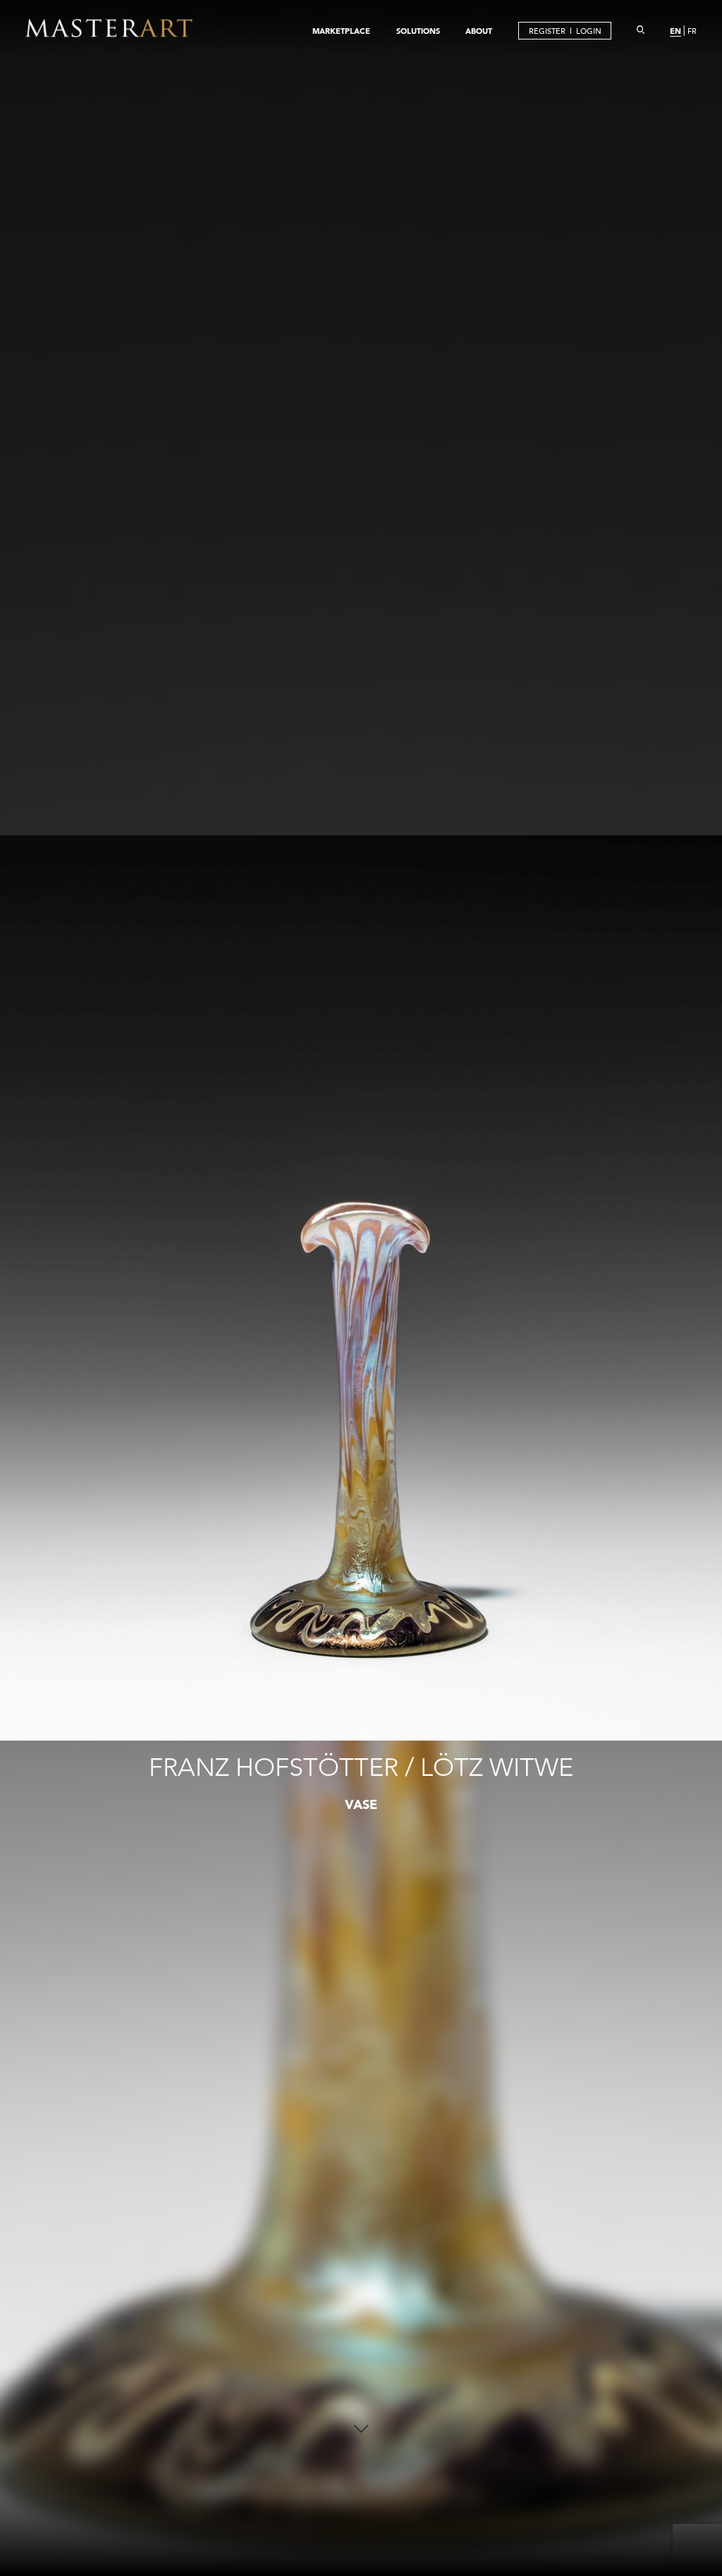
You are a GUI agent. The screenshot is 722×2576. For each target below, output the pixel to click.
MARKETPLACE (341, 31)
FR (692, 31)
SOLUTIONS (418, 31)
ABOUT (479, 31)
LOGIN (589, 31)
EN (675, 31)
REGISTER (547, 31)
